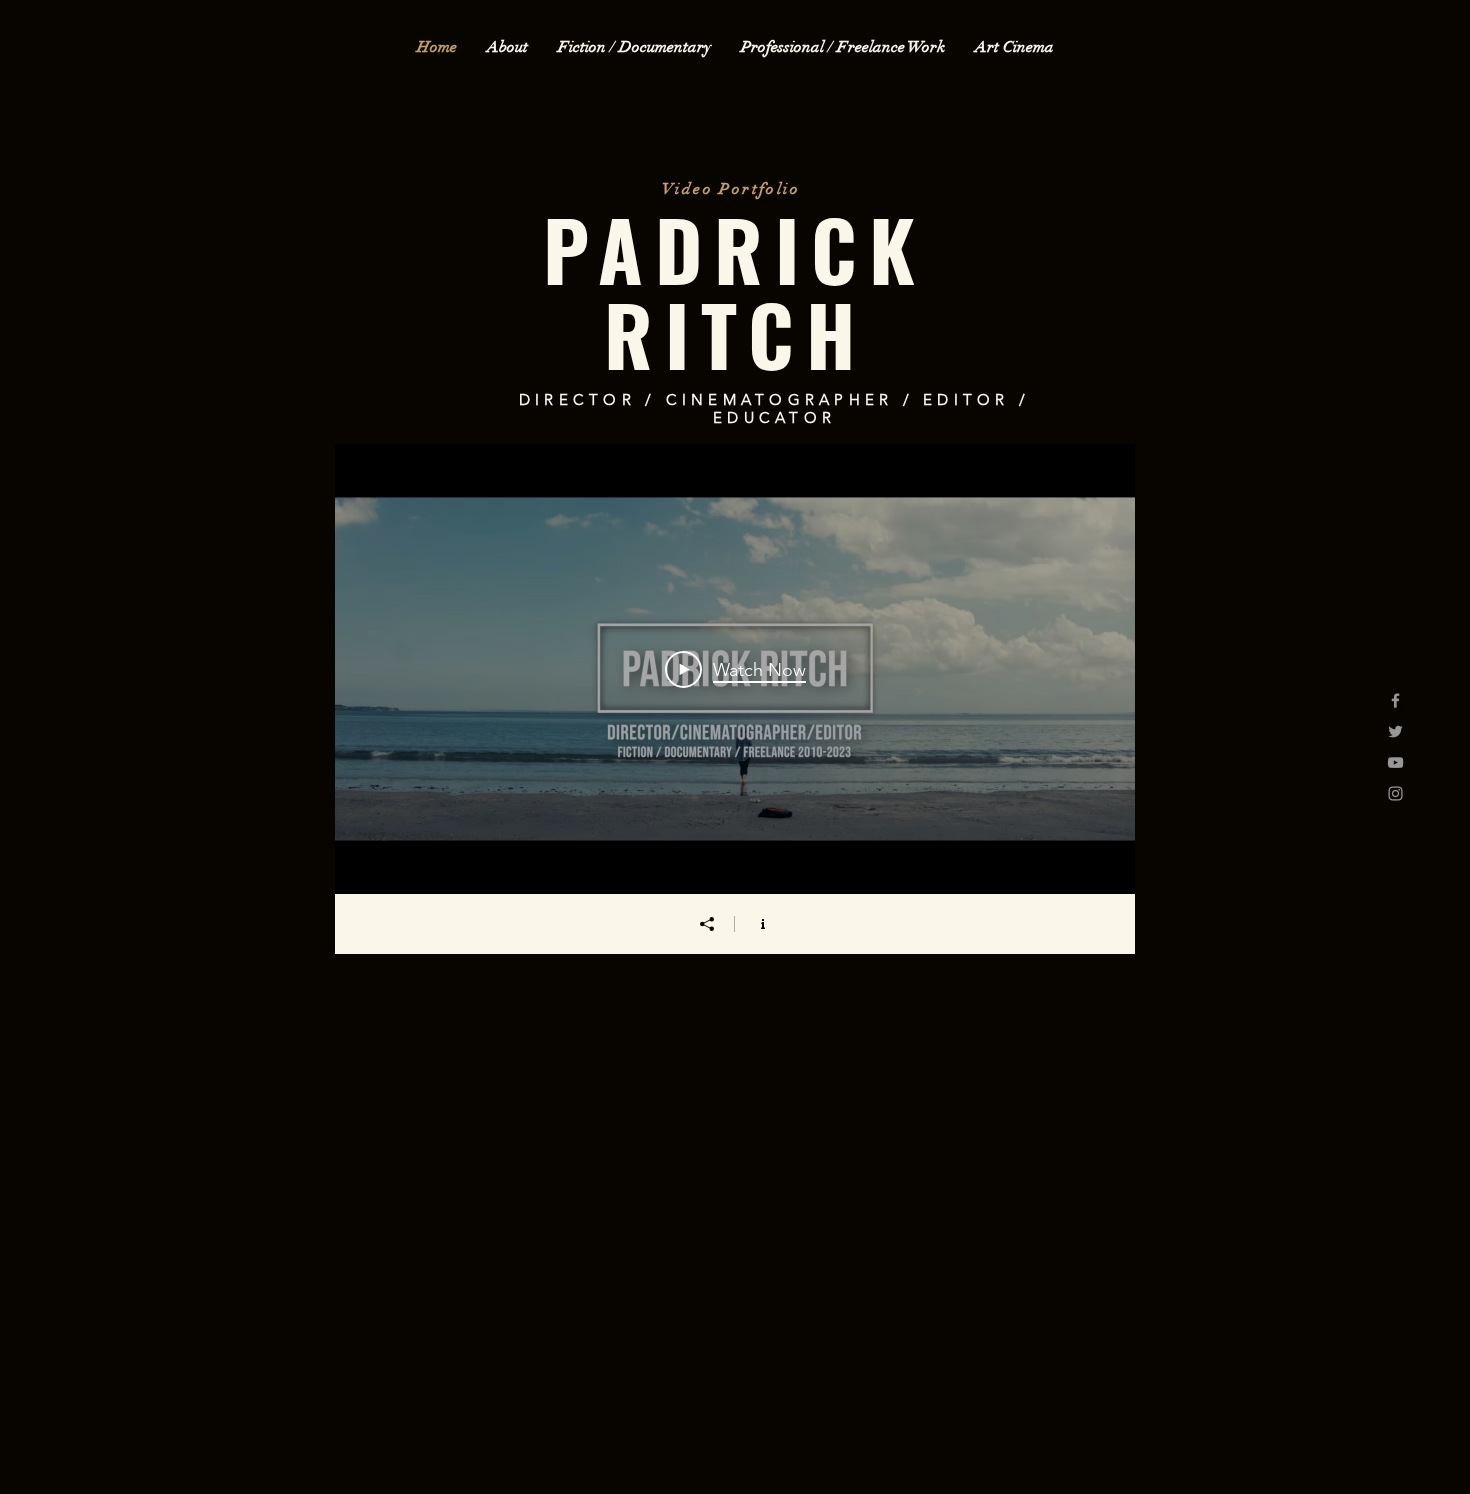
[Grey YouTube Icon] (1395, 762)
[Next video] (1093, 669)
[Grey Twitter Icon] (1395, 731)
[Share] (707, 924)
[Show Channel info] (763, 924)
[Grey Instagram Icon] (1395, 793)
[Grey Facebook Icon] (1395, 700)
